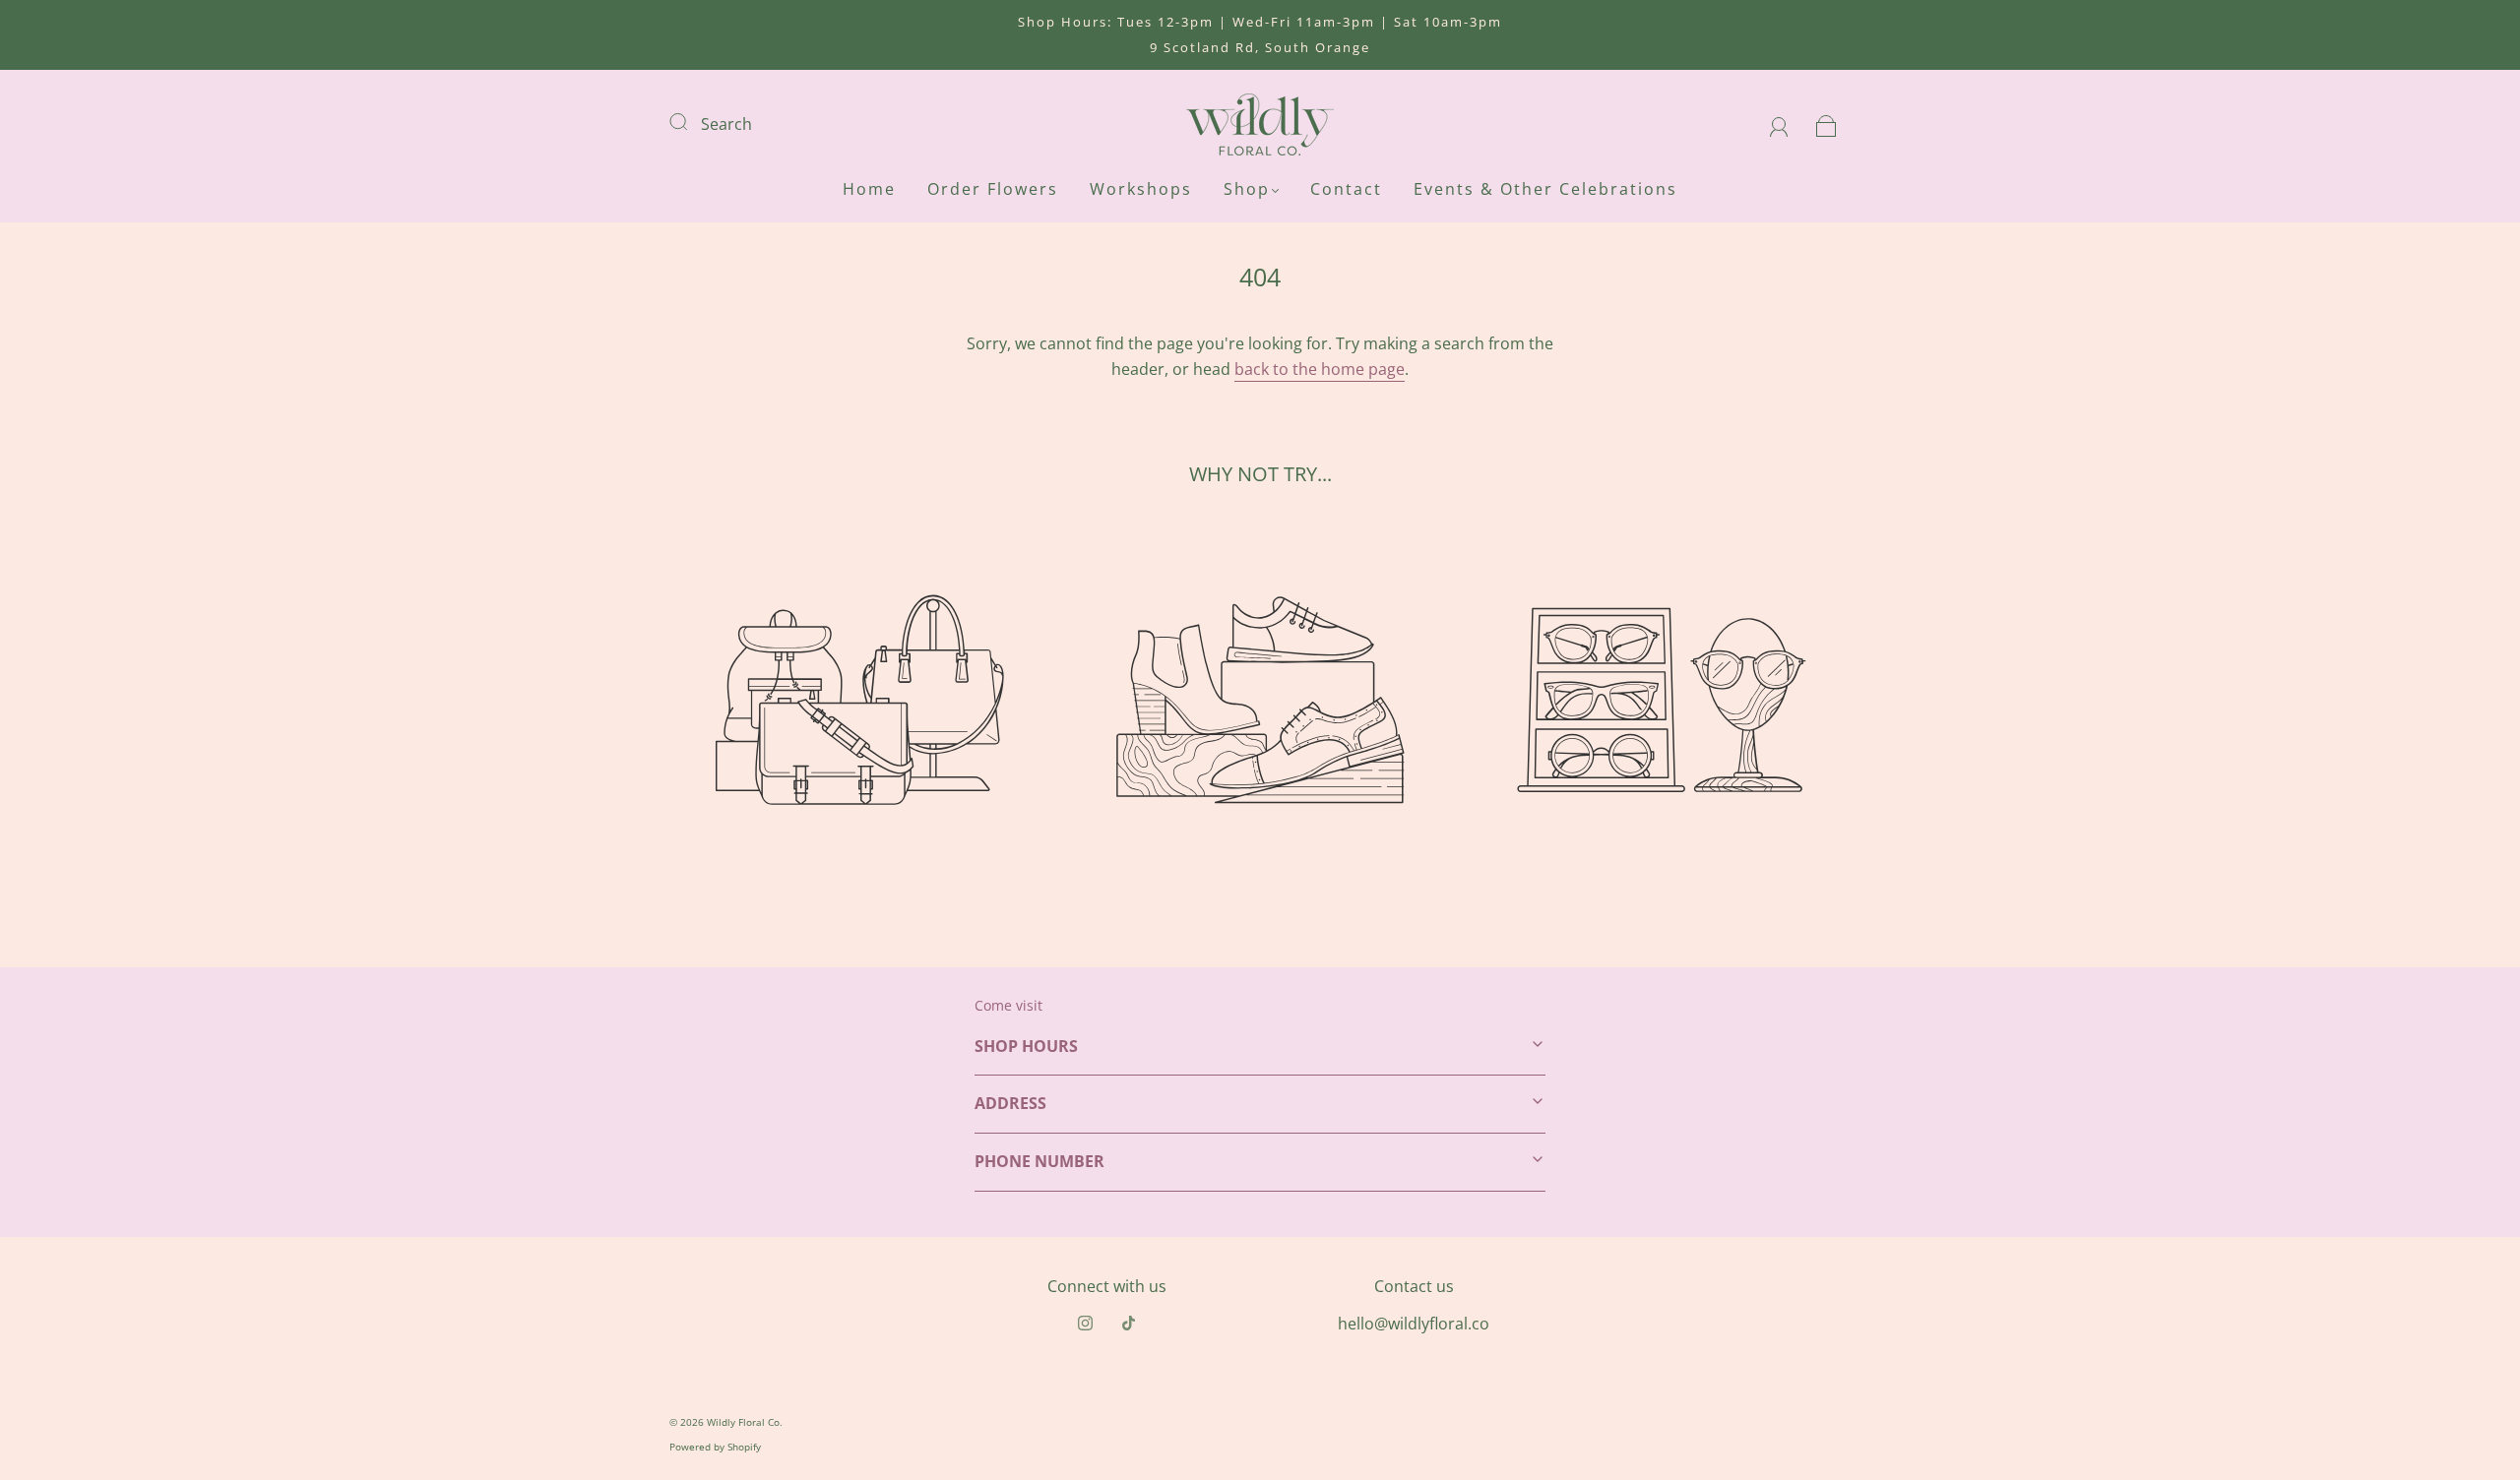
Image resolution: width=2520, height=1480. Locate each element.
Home (869, 189)
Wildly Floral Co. (745, 1422)
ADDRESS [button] (1010, 1103)
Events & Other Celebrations (1545, 189)
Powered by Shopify (715, 1447)
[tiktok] (1128, 1324)
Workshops (1141, 189)
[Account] (1779, 124)
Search (726, 124)
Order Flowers (993, 189)
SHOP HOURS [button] (1026, 1046)
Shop (1247, 189)
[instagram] (1085, 1324)
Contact (1346, 189)
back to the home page (1320, 369)
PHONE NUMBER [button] (1039, 1161)
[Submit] (691, 122)
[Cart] (1827, 124)
